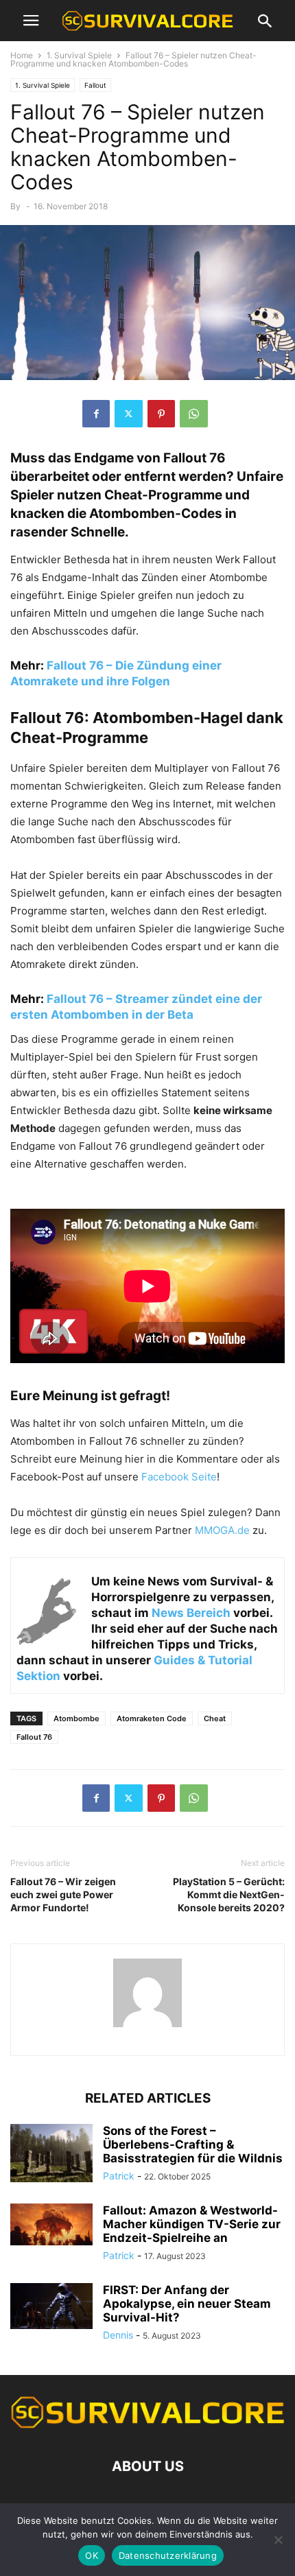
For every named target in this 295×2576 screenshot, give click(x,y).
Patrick (119, 2176)
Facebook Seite (179, 1477)
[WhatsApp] (194, 414)
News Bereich (191, 1613)
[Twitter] (129, 414)
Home (22, 55)
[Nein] (278, 2540)
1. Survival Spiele (79, 55)
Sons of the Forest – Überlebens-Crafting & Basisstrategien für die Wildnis (193, 2144)
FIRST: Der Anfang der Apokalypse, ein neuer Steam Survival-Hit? (187, 2304)
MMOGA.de (222, 1530)
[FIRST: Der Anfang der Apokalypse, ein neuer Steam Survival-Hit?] (51, 2306)
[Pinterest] (161, 414)
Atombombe (76, 1718)
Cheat (215, 1718)
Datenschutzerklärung (168, 2555)
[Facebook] (96, 414)
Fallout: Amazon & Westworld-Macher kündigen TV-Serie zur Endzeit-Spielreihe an (192, 2224)
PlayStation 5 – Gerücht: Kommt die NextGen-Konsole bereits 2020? (229, 1894)
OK (92, 2555)
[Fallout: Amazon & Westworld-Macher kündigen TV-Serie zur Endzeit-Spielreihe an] (51, 2224)
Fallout (95, 85)
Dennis (118, 2335)
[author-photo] (147, 2027)
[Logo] (147, 2425)
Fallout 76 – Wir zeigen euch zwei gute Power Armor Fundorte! (63, 1894)
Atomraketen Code (152, 1718)
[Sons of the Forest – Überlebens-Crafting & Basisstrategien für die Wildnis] (51, 2155)
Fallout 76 (34, 1737)
